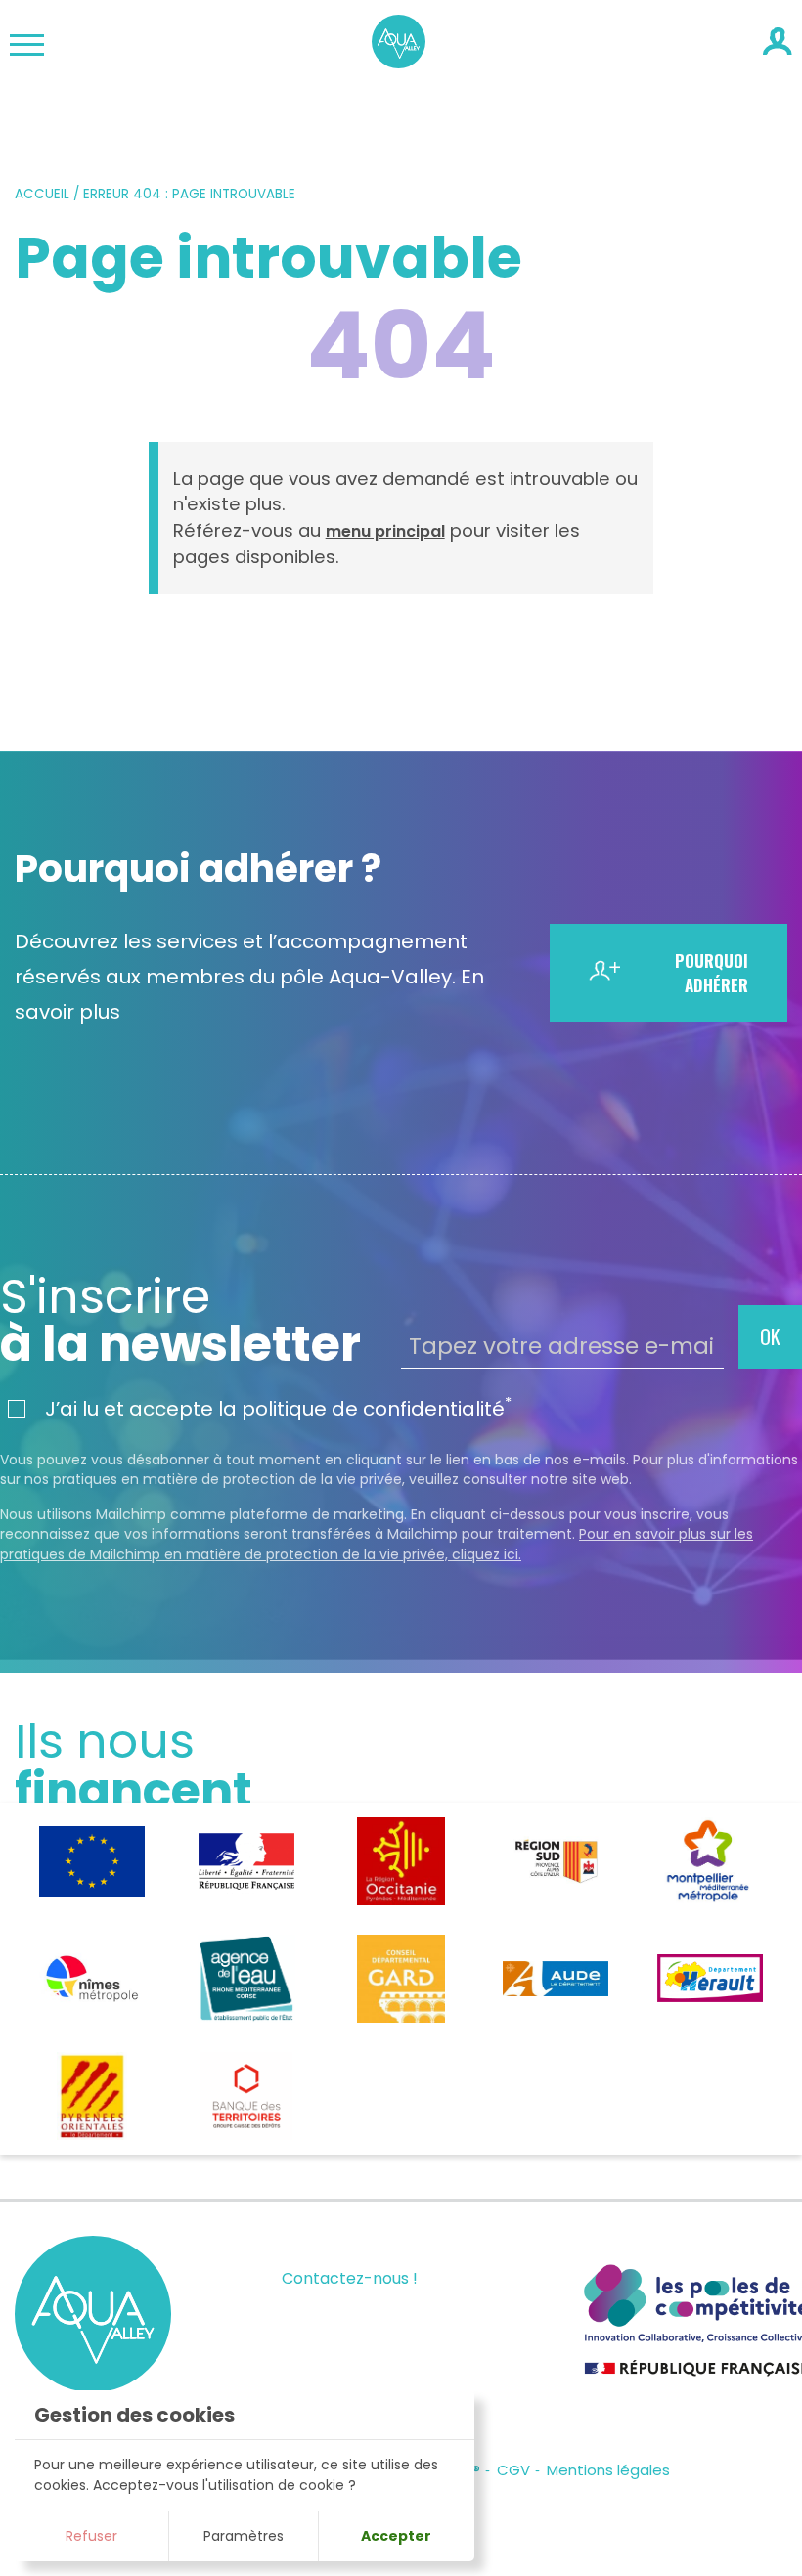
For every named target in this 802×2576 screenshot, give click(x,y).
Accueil (42, 194)
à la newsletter (180, 1321)
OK (770, 1336)
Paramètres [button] (244, 2536)
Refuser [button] (91, 2536)
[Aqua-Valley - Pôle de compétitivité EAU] (399, 62)
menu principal (385, 531)
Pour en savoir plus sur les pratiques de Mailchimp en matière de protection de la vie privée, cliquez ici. (377, 1544)
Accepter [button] (396, 2536)
